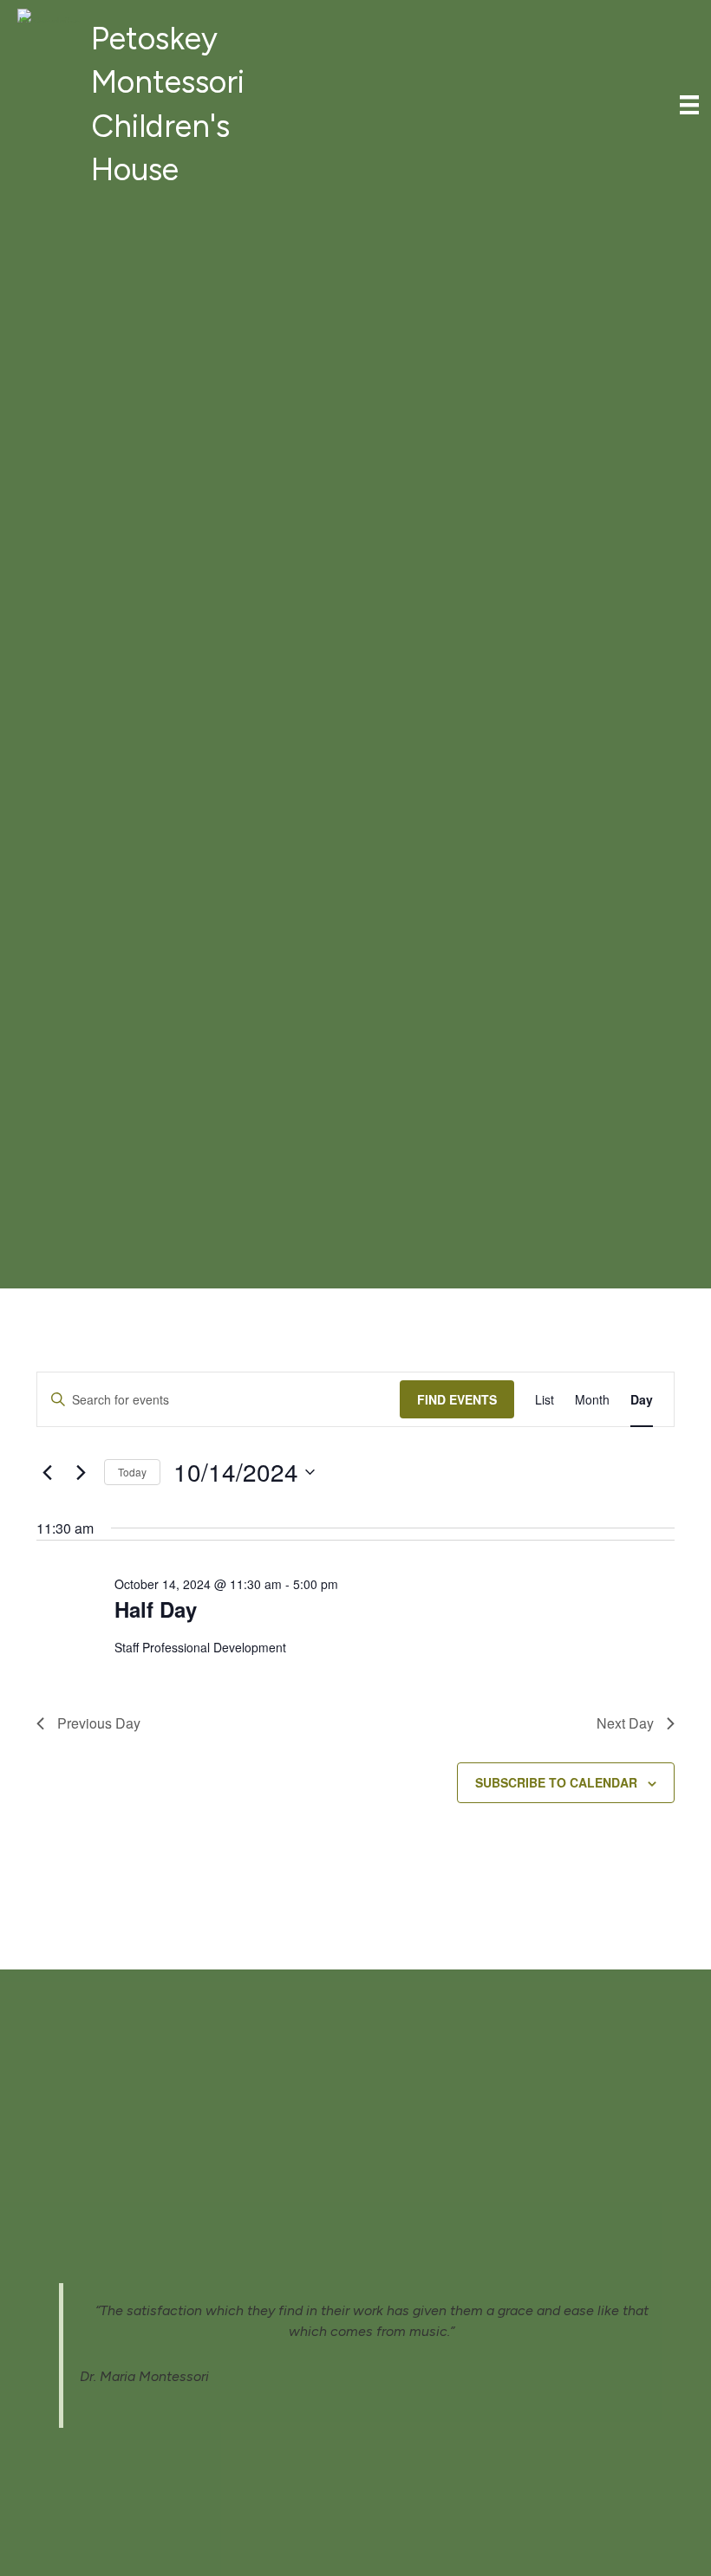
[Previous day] (47, 1472)
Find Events (457, 1399)
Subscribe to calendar (556, 1782)
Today (132, 1472)
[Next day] (81, 1472)
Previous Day (99, 1723)
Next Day (625, 1723)
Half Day (156, 1609)
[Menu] (689, 105)
